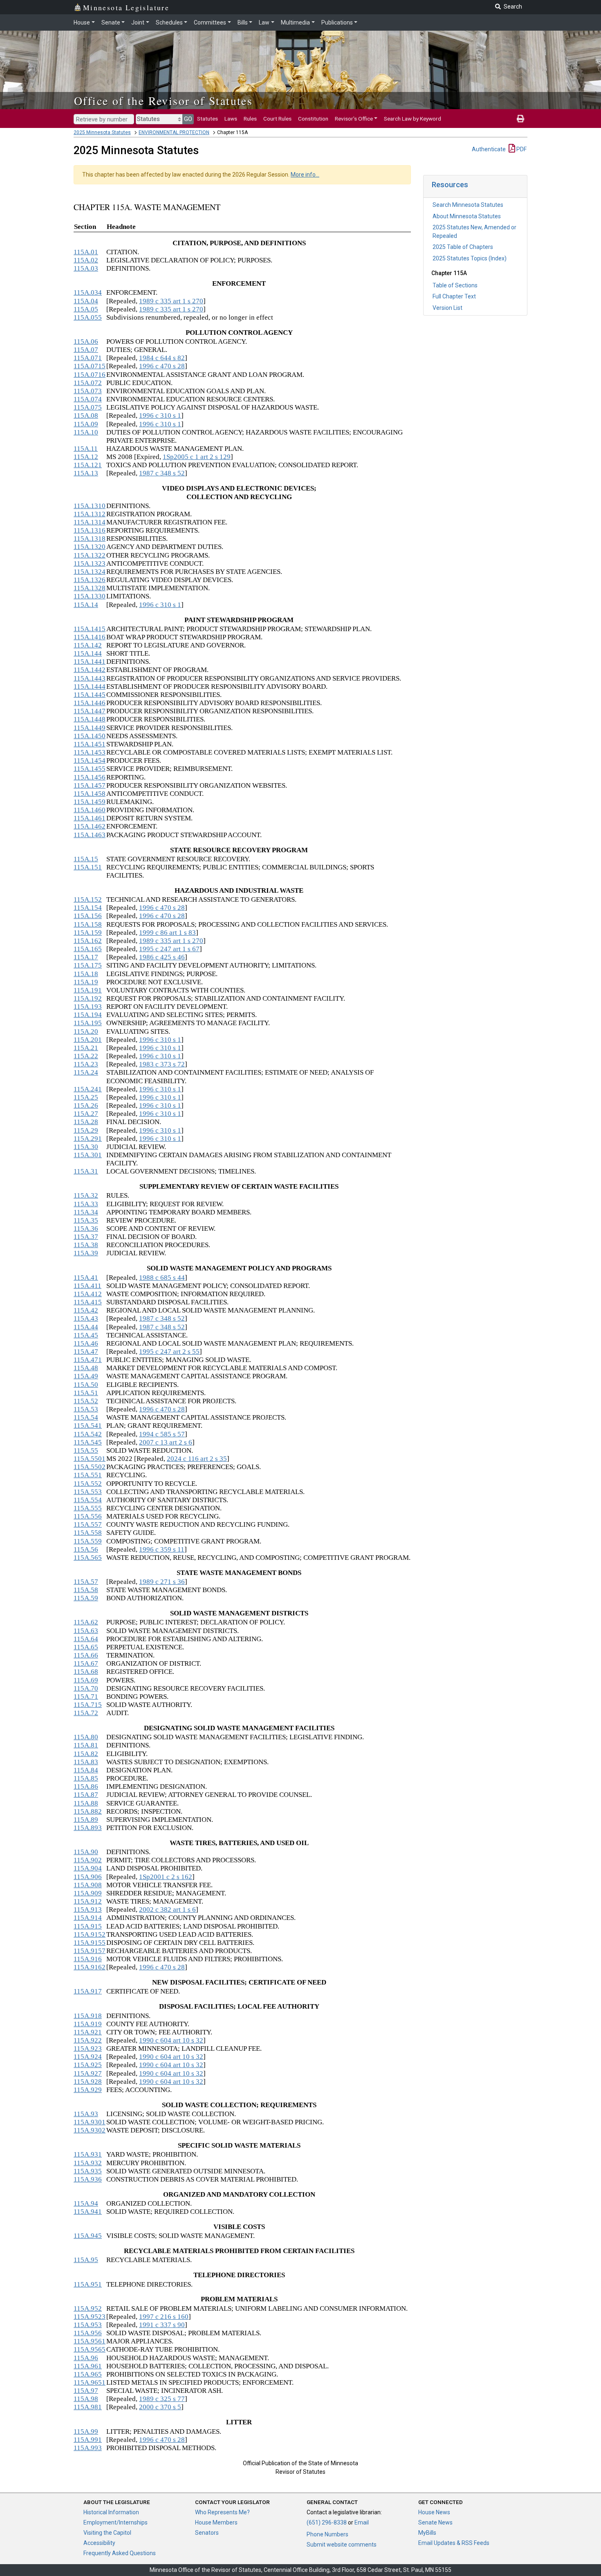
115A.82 (86, 1754)
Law (264, 22)
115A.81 (86, 1745)
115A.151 (88, 867)
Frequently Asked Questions (120, 2553)
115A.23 (86, 1064)
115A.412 (88, 1294)
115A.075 (88, 407)
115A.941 (88, 2212)
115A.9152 (90, 1934)
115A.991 (88, 2440)
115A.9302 (90, 2130)
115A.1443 (90, 678)
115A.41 (86, 1278)
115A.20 (86, 1032)
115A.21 (86, 1048)
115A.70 (86, 1688)
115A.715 (88, 1705)
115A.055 (88, 317)
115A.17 (86, 957)
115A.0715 (90, 366)
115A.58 (86, 1590)
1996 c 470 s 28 (162, 366)
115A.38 (86, 1245)
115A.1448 (90, 719)
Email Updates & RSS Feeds (454, 2543)
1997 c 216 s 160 (164, 2317)
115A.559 (88, 1541)
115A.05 (86, 309)
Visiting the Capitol (107, 2533)
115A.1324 (90, 572)
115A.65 (86, 1647)
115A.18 (86, 974)
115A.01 (86, 252)
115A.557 (88, 1524)
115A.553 (88, 1492)
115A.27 (86, 1114)
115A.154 (88, 908)
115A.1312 (90, 514)
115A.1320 (90, 547)
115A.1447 (90, 711)
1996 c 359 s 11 (162, 1549)
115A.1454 (90, 760)
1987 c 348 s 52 (162, 473)
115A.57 (86, 1582)
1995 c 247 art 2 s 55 (169, 1352)
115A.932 (88, 2163)
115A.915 (88, 1926)
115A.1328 (90, 588)
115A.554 (88, 1500)
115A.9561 (90, 2341)
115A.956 (88, 2333)
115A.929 (88, 2090)
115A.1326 (90, 580)
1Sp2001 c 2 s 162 (166, 1877)
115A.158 (88, 924)
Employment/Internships (115, 2522)
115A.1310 (90, 506)
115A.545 (88, 1442)
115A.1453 (90, 752)
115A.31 (86, 1171)
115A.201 (88, 1040)
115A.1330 (90, 596)
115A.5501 (90, 1459)
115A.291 (88, 1139)
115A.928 (88, 2082)
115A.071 (88, 358)
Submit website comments (342, 2545)
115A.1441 (90, 662)
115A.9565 (90, 2349)
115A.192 (88, 998)
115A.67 (86, 1663)
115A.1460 (90, 810)
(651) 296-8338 (327, 2522)
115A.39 (86, 1253)
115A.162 (88, 941)
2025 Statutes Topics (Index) (470, 258)
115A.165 (88, 949)
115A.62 (86, 1622)
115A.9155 (90, 1943)
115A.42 (86, 1310)
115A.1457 (90, 785)
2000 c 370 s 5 (160, 2407)
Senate (111, 22)
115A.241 (88, 1089)
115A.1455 (90, 769)
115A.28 (86, 1122)
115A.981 (88, 2407)
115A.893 (88, 1828)
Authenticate (489, 149)
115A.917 (88, 1991)
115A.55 (86, 1450)
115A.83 (86, 1762)
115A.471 (88, 1360)
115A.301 (88, 1155)
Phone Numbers (327, 2534)
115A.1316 (90, 530)
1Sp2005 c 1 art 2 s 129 (197, 457)
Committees (210, 22)
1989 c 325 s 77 (162, 2399)
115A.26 (86, 1105)
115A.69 (86, 1680)
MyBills (427, 2533)
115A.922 (88, 2040)
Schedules (169, 22)
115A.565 (88, 1558)
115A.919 (88, 2024)
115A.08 (86, 416)
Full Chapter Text (454, 296)
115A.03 (86, 268)
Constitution (313, 119)
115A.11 (86, 449)
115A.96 (86, 2358)
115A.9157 (90, 1951)
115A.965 (88, 2374)
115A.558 (88, 1533)
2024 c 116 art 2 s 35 (197, 1459)
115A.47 (86, 1352)
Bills (243, 22)
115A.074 (88, 399)
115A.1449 (90, 728)
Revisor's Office (354, 119)
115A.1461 (90, 818)
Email (362, 2522)
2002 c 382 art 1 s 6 (167, 1910)
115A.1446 (90, 703)
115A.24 (86, 1072)
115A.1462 (90, 826)
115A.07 (86, 350)
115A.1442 (90, 670)
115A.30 (86, 1147)
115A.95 (86, 2260)
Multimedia (295, 22)
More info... (305, 175)
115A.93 (86, 2114)
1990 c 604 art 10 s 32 (171, 2040)
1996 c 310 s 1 (160, 416)
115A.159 (88, 933)
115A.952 (88, 2308)
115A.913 (88, 1910)
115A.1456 (90, 777)
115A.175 (88, 965)
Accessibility (99, 2543)
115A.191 (88, 990)
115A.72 (86, 1713)
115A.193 (88, 1007)
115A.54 (86, 1417)
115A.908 (88, 1885)
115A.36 (86, 1229)
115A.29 (86, 1130)
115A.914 (88, 1918)
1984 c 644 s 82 (162, 358)
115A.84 (86, 1770)
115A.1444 (90, 687)
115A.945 (88, 2236)
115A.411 (87, 1286)
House (82, 22)
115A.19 (86, 982)
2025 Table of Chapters (463, 247)
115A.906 (88, 1877)
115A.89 (86, 1820)
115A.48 (86, 1368)
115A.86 (86, 1786)
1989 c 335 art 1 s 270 (171, 301)
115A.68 (86, 1672)
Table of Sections (455, 285)
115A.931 (88, 2154)
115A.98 (86, 2399)
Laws (231, 119)
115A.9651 (90, 2382)
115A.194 (88, 1015)
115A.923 (88, 2048)
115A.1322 (90, 555)
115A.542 (88, 1434)
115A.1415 (90, 629)
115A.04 (86, 301)
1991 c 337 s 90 (162, 2325)
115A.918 (88, 2016)
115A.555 (88, 1508)
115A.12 (86, 457)
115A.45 (86, 1335)
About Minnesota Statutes (467, 216)
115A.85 (86, 1778)
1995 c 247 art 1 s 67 (169, 949)
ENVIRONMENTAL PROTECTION (174, 132)
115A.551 (88, 1475)
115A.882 (88, 1811)
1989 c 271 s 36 (162, 1582)
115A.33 (86, 1204)
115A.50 (86, 1385)
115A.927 (88, 2073)
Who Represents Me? (222, 2512)
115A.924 (88, 2057)
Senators (207, 2533)
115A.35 (86, 1220)
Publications (337, 22)
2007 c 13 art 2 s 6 (166, 1442)
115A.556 (88, 1516)
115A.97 (86, 2391)
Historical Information (111, 2512)
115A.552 (88, 1484)
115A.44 (86, 1327)
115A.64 (86, 1639)
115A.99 (86, 2432)
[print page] (520, 119)
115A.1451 (90, 744)
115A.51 (86, 1393)
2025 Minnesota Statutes (102, 132)
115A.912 (88, 1901)
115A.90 (86, 1852)
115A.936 (88, 2179)
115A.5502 (90, 1467)
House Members (216, 2522)
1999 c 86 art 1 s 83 (167, 933)
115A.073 (88, 391)
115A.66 (86, 1655)
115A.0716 (90, 375)
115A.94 (86, 2203)
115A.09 (86, 424)
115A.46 (86, 1343)
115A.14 (86, 605)
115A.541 (88, 1426)
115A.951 (88, 2284)
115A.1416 (90, 637)
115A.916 (88, 1959)
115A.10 (86, 432)
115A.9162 (90, 1967)
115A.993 (88, 2448)
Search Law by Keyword (413, 119)
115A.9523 (90, 2317)
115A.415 (88, 1302)
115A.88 (86, 1803)
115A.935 (88, 2171)
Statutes (207, 119)
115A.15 (86, 859)
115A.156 (88, 916)
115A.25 (86, 1097)
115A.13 (86, 473)
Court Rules (277, 119)
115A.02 (86, 260)
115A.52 (86, 1401)
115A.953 (88, 2325)
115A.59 (86, 1598)
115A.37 (86, 1237)
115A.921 (88, 2032)
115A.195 (88, 1023)
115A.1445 (90, 695)
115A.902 (88, 1860)
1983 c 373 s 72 (162, 1064)
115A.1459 (90, 802)
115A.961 (88, 2366)
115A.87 (86, 1795)
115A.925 (88, 2065)
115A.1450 (90, 736)
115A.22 (86, 1056)
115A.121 (88, 465)
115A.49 (86, 1376)
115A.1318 (90, 539)
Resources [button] (450, 185)
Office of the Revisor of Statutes (163, 101)
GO (188, 119)
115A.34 (86, 1212)
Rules (250, 119)
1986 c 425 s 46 (162, 957)
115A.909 (88, 1893)
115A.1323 (90, 563)
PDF (521, 149)
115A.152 (88, 899)
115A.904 (88, 1868)
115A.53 (86, 1409)
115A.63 (86, 1631)
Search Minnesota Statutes (468, 205)
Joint (138, 22)
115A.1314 (90, 522)
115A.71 (86, 1697)
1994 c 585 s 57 (162, 1434)
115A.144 (88, 653)
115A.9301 (90, 2122)
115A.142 (88, 645)
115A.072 (88, 383)
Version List (447, 308)
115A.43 (86, 1318)
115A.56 (86, 1549)
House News (434, 2512)
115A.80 (86, 1737)
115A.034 (88, 292)
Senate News (435, 2522)
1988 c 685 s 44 (162, 1278)
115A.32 (86, 1195)
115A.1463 (90, 835)
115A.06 (86, 342)
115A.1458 (90, 794)
